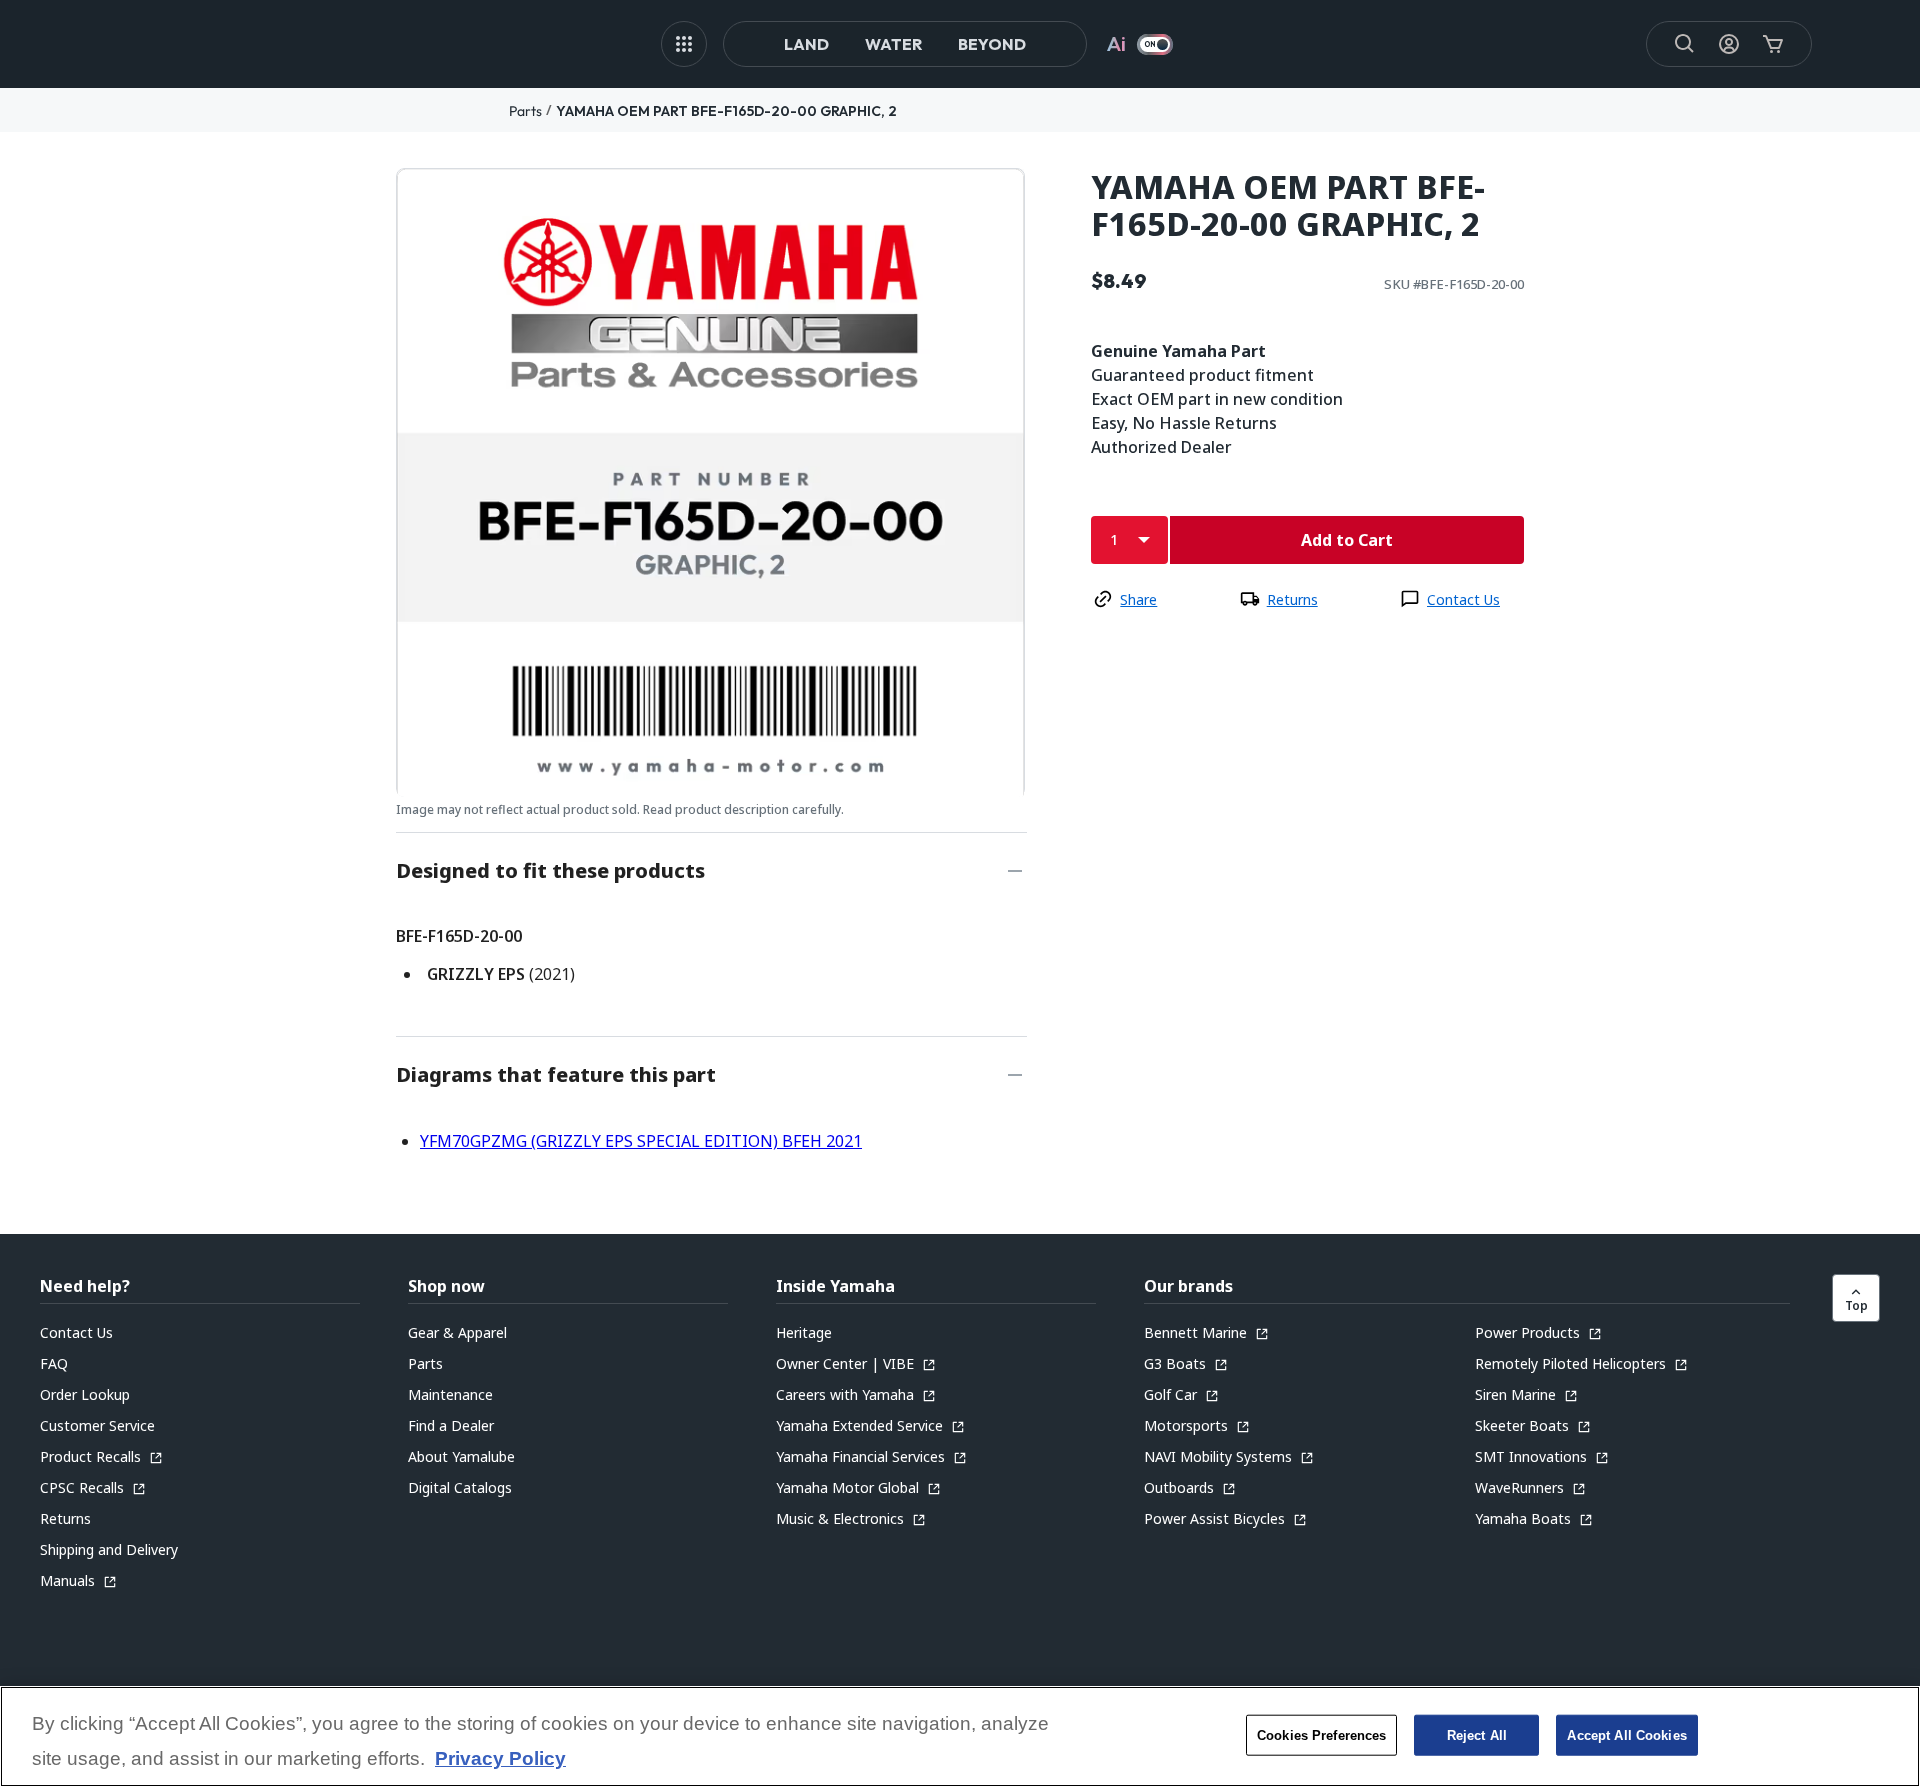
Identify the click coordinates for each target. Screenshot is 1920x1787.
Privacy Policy (500, 1759)
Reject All (1477, 1734)
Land (806, 44)
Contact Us (1463, 599)
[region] (960, 1736)
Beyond (992, 44)
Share (1138, 599)
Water (893, 44)
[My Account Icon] (1729, 44)
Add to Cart (1347, 540)
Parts (525, 111)
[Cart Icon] (1773, 44)
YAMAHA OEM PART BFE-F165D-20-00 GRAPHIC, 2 (726, 111)
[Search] (1685, 44)
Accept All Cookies (1626, 1734)
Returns (1292, 599)
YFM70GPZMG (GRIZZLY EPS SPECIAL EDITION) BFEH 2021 (641, 1141)
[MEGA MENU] (684, 44)
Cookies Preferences (1321, 1734)
